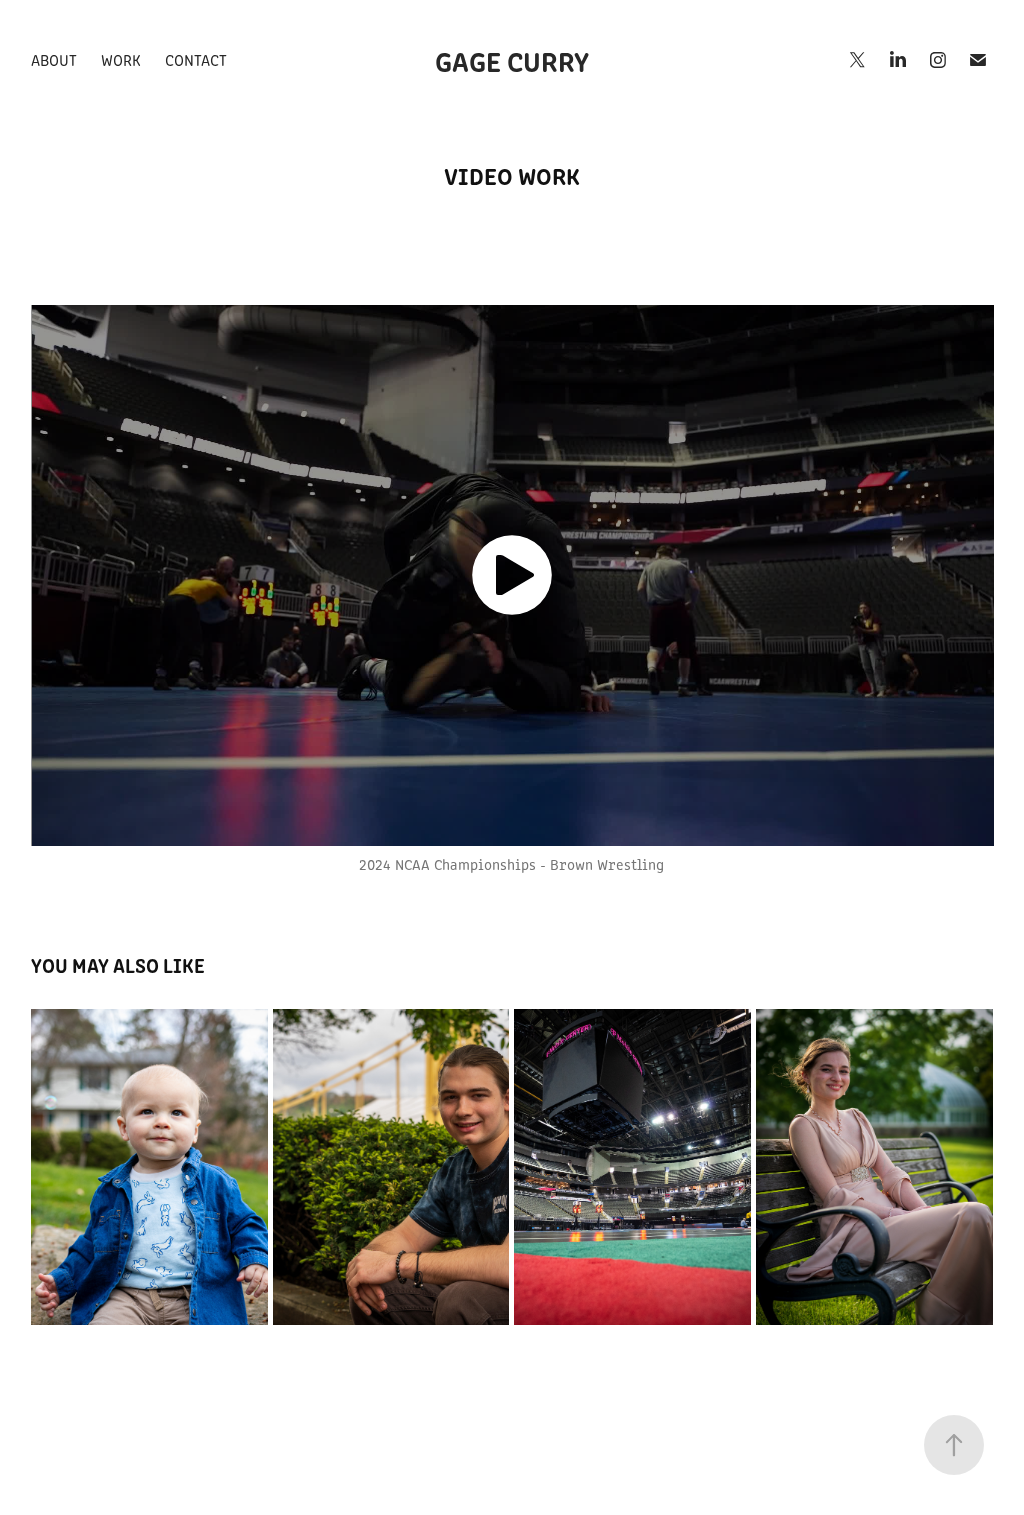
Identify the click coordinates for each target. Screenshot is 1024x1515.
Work (121, 59)
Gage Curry (512, 60)
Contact (196, 59)
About (54, 59)
